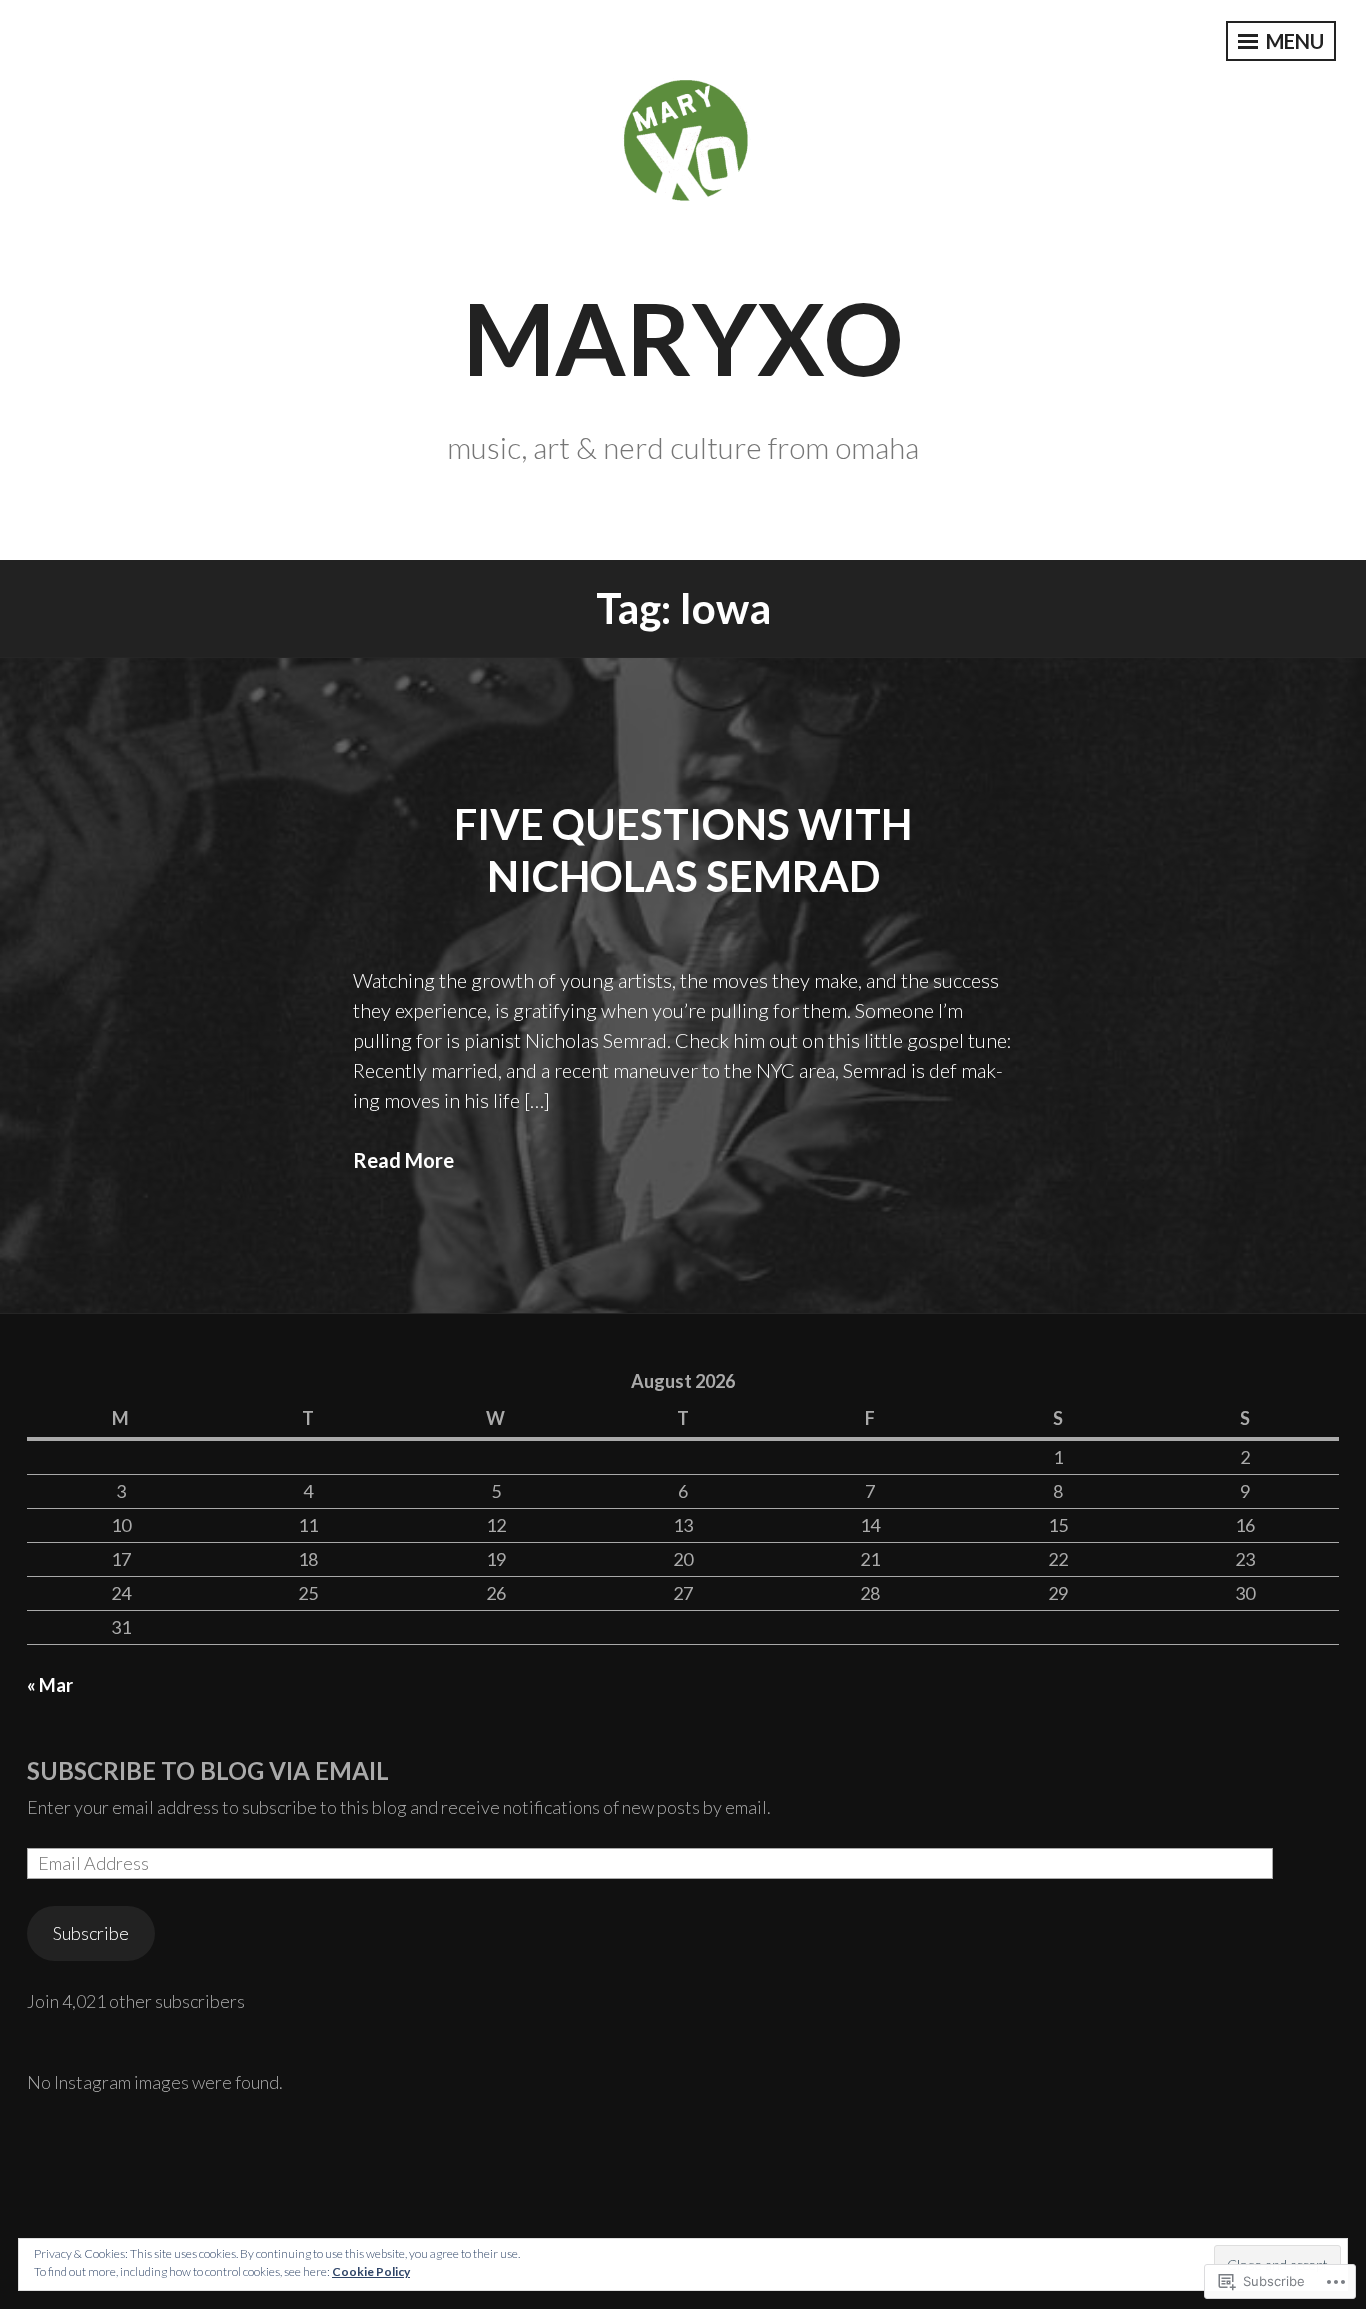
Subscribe (91, 1933)
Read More (403, 1160)
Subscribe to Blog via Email (208, 1770)
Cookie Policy (371, 2271)
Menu (1293, 41)
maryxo (683, 337)
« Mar (50, 1685)
